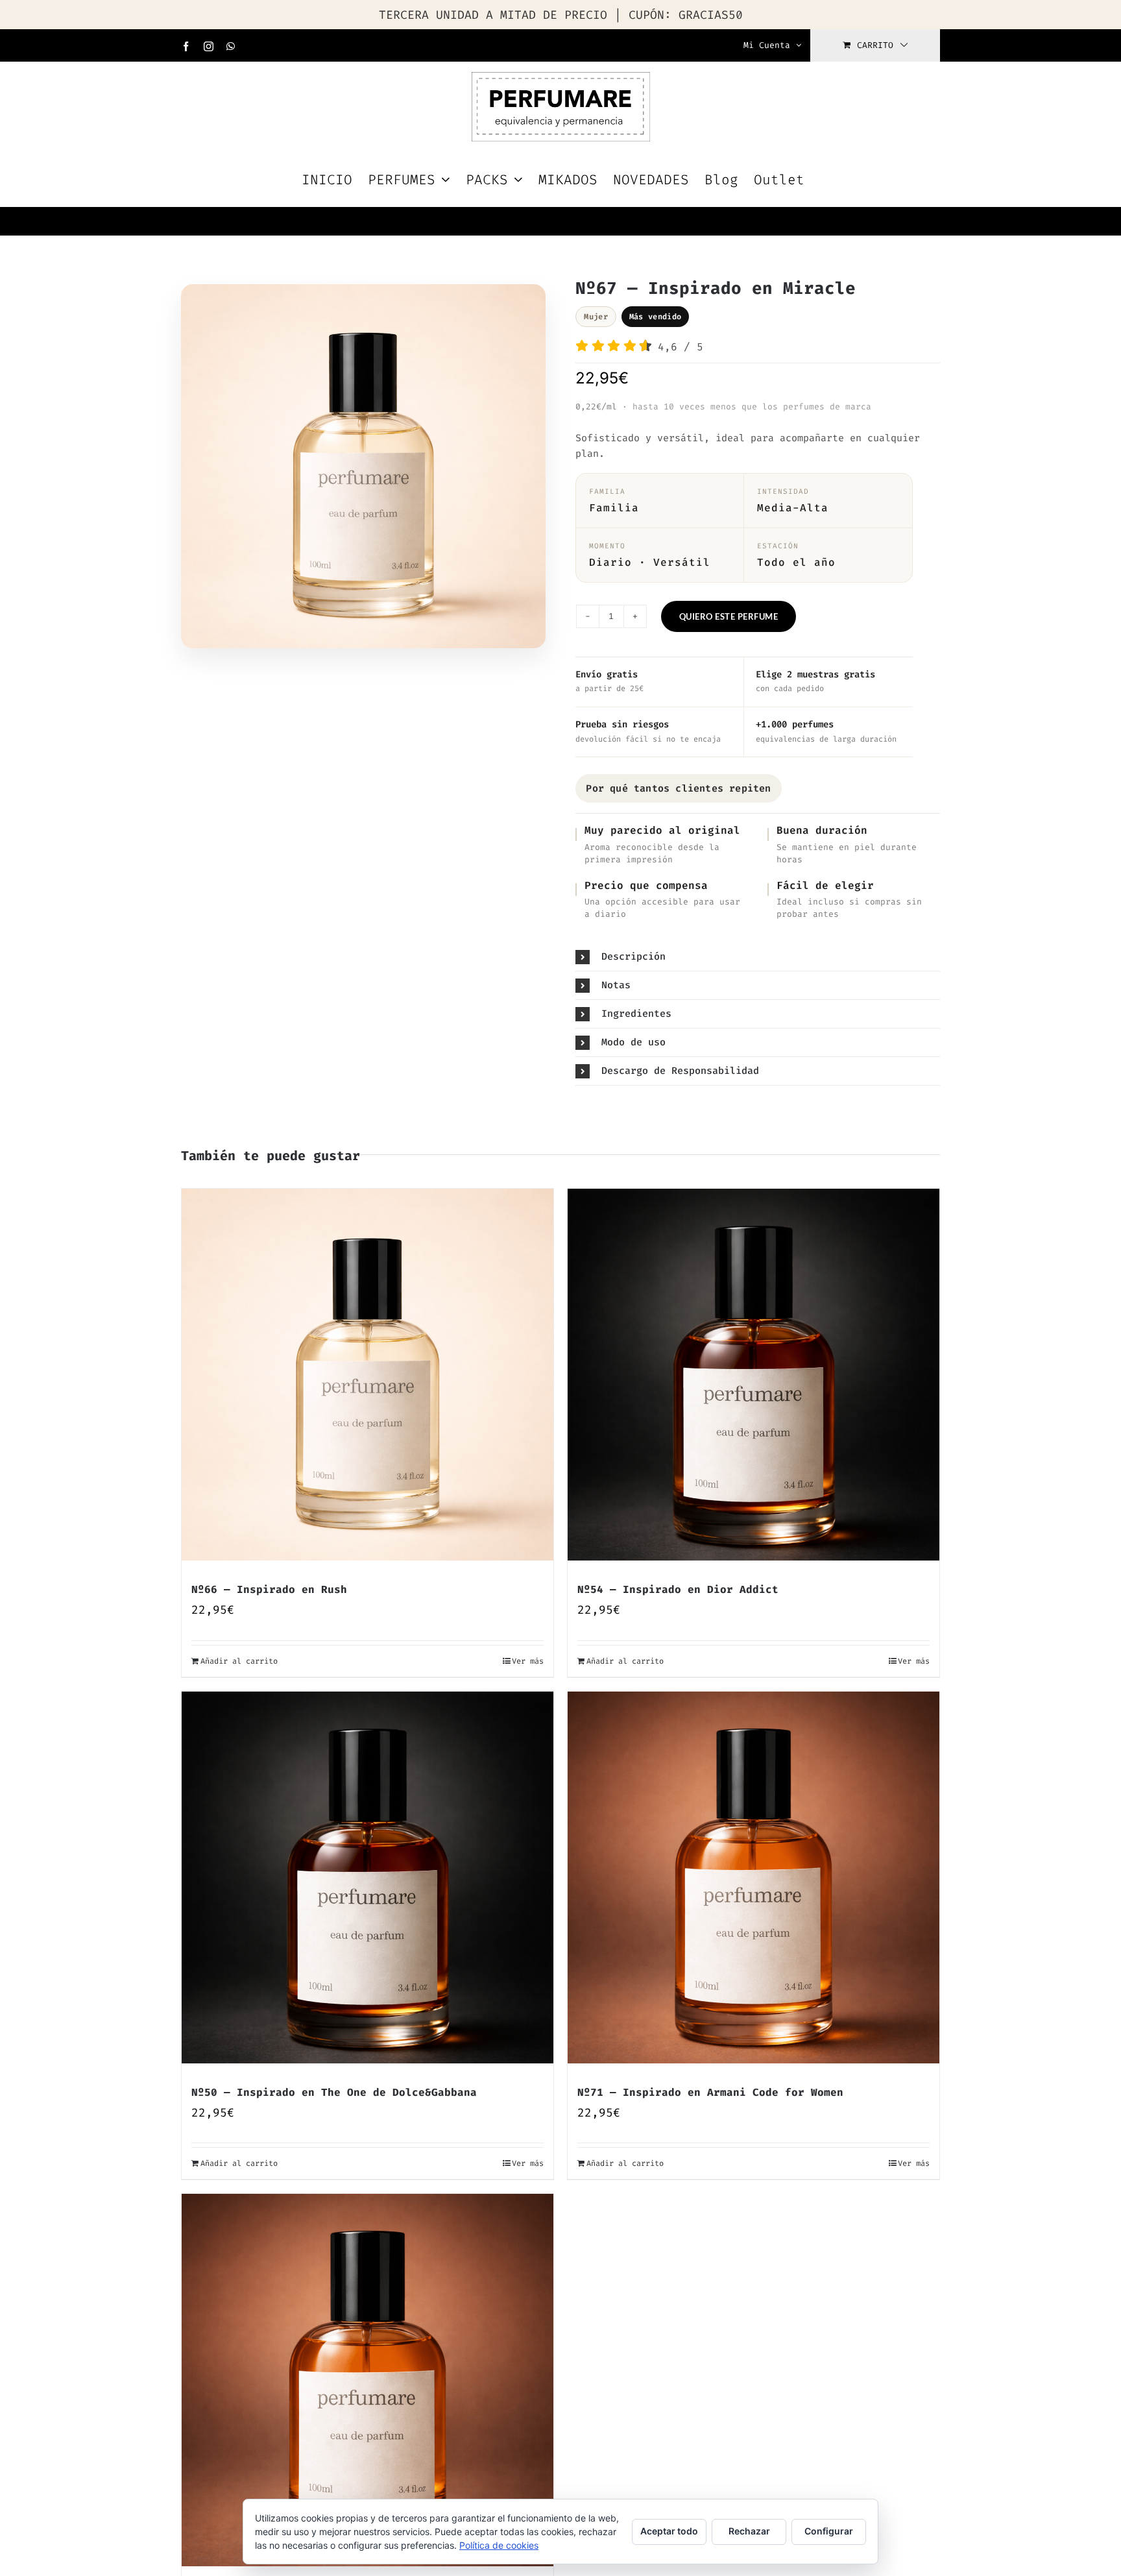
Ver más (528, 1661)
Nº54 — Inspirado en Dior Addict (678, 1589)
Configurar (829, 2531)
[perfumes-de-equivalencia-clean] (363, 470)
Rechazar (749, 2531)
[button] (758, 957)
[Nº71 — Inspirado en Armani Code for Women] (753, 1877)
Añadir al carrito (239, 1661)
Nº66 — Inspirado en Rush (269, 1589)
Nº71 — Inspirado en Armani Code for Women (710, 2092)
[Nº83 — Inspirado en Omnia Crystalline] (368, 2380)
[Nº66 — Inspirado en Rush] (368, 1375)
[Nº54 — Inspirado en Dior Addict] (753, 1375)
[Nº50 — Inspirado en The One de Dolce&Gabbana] (368, 1877)
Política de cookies (499, 2545)
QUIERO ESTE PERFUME (729, 616)
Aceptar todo (669, 2531)
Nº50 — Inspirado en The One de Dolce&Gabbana (334, 2092)
